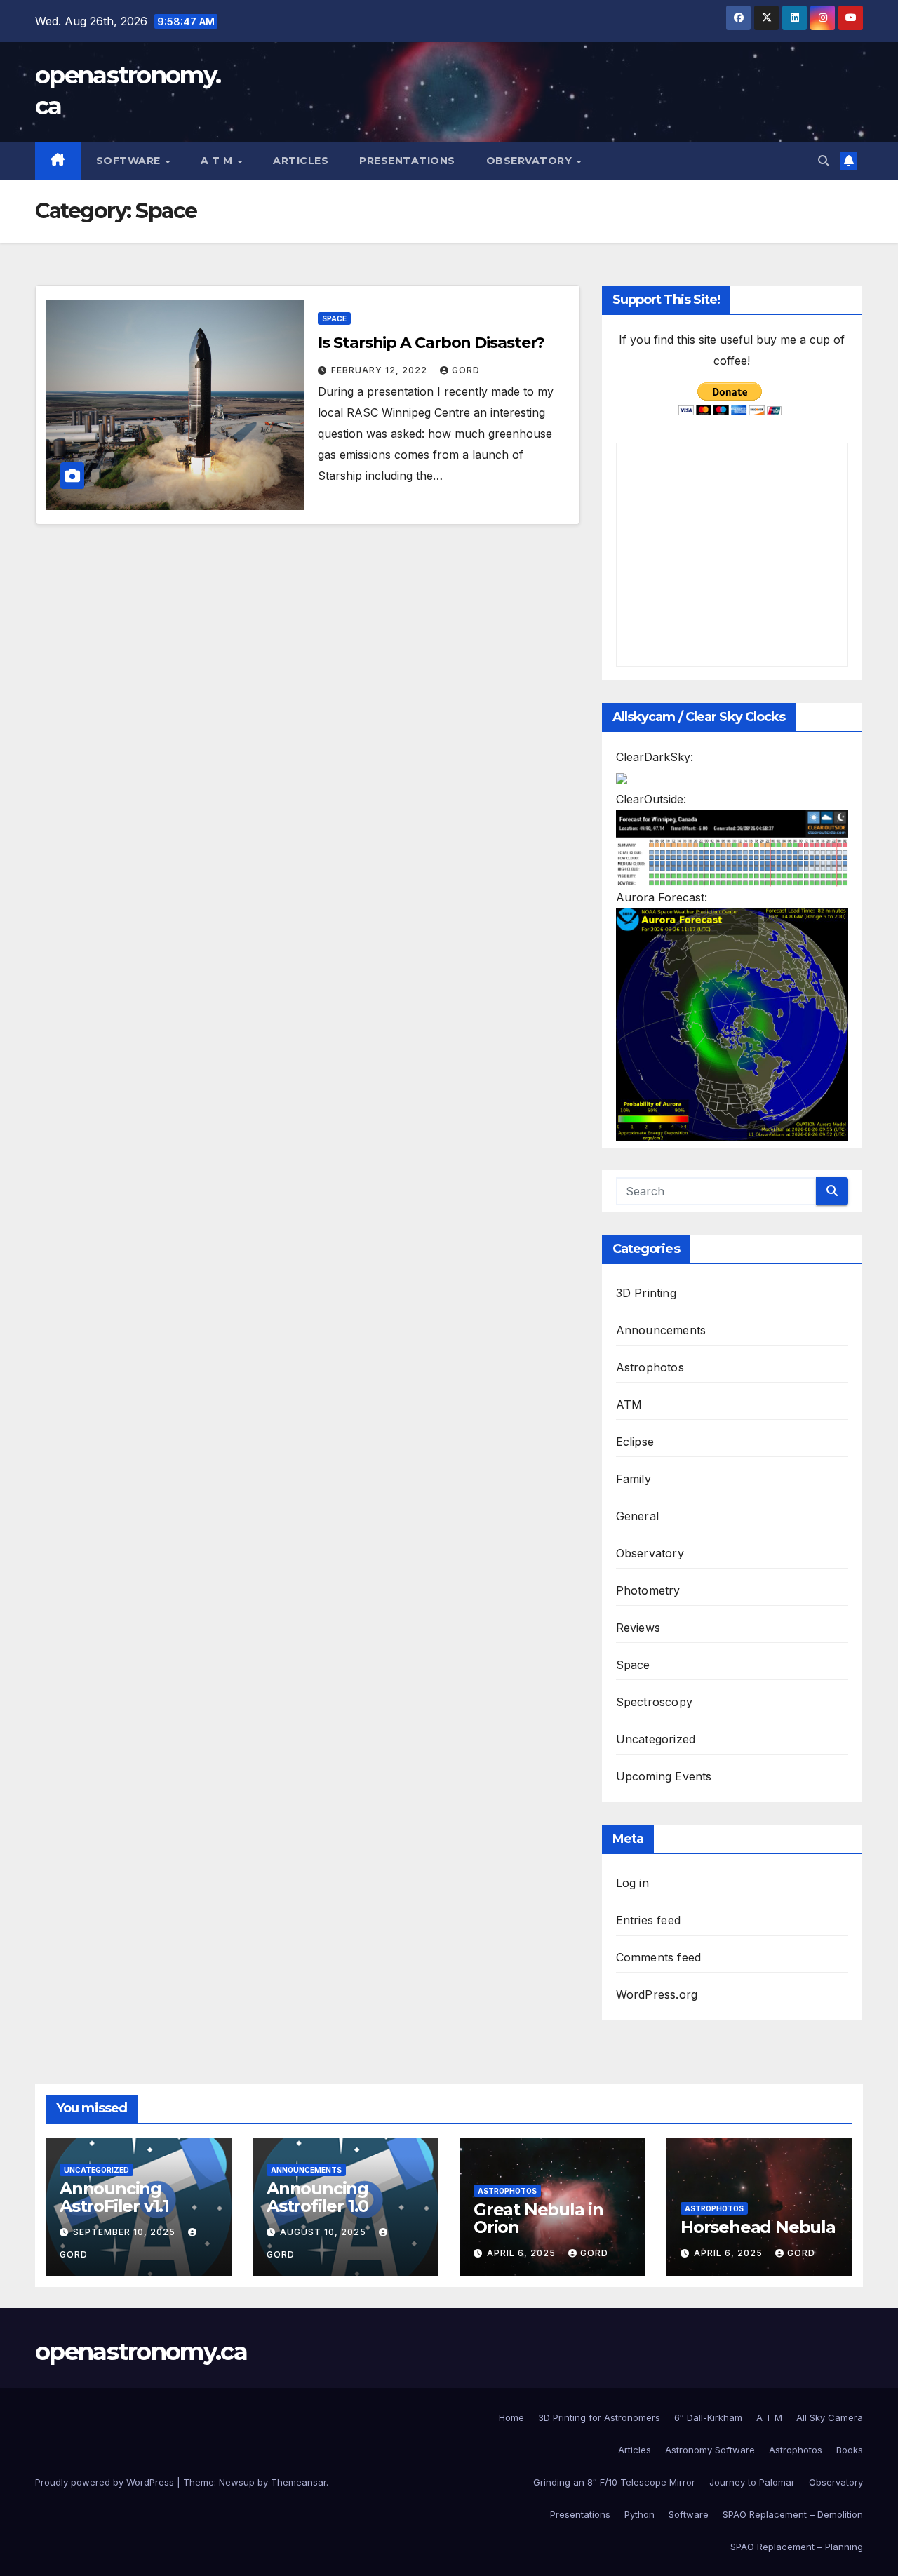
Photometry (648, 1590)
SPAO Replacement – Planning (797, 2547)
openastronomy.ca (141, 2352)
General (637, 1516)
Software (130, 161)
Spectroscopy (654, 1702)
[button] (824, 161)
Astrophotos (650, 1367)
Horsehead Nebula (758, 2227)
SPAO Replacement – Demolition (793, 2514)
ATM (629, 1404)
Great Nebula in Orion (538, 2218)
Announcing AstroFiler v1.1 (114, 2197)
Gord (466, 370)
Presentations (407, 161)
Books (850, 2450)
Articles (301, 161)
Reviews (638, 1628)
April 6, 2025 (523, 2253)
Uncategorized (656, 1739)
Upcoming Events (664, 1776)
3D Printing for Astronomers (599, 2417)
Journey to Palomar (752, 2482)
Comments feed (659, 1957)
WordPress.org (657, 1994)
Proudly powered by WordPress (106, 2482)
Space (334, 318)
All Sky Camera (830, 2417)
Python (639, 2514)
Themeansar (299, 2482)
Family (634, 1479)
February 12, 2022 (381, 370)
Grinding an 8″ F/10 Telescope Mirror (614, 2482)
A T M (218, 161)
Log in (632, 1883)
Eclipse (635, 1442)
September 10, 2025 (126, 2232)
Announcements (661, 1330)
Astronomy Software (710, 2450)
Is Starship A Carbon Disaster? (431, 343)
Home (511, 2417)
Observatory (531, 161)
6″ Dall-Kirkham (708, 2417)
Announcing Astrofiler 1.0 (317, 2197)
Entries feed (648, 1920)
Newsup (237, 2482)
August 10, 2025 (324, 2232)
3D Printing (646, 1293)
